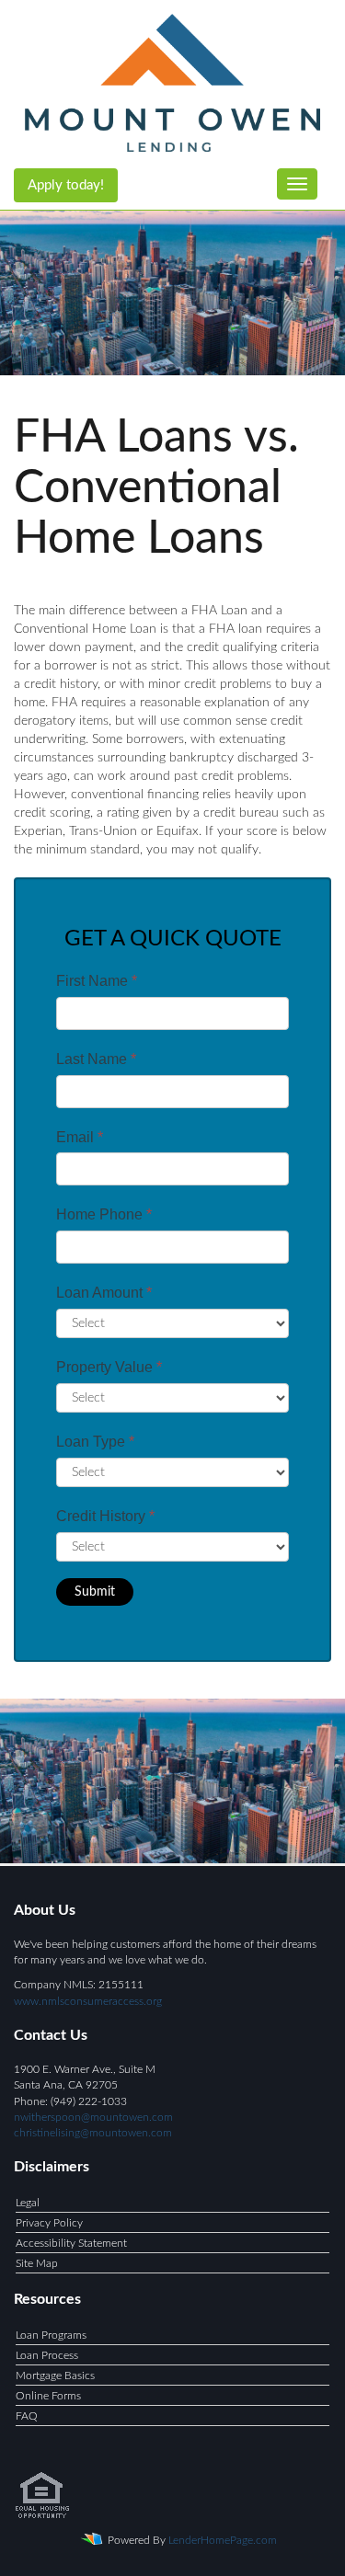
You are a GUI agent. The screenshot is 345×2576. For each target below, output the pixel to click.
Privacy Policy (49, 2223)
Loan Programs (51, 2335)
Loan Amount (104, 1293)
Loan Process (47, 2355)
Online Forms (48, 2396)
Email (80, 1137)
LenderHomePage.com (223, 2540)
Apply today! (66, 185)
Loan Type (95, 1442)
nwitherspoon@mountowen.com (93, 2117)
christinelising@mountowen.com (93, 2133)
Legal (28, 2203)
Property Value (109, 1367)
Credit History (105, 1516)
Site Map (37, 2263)
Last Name (96, 1059)
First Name (97, 981)
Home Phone (104, 1214)
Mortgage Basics (55, 2376)
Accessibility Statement (71, 2243)
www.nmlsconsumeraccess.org (88, 2001)
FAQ (27, 2416)
